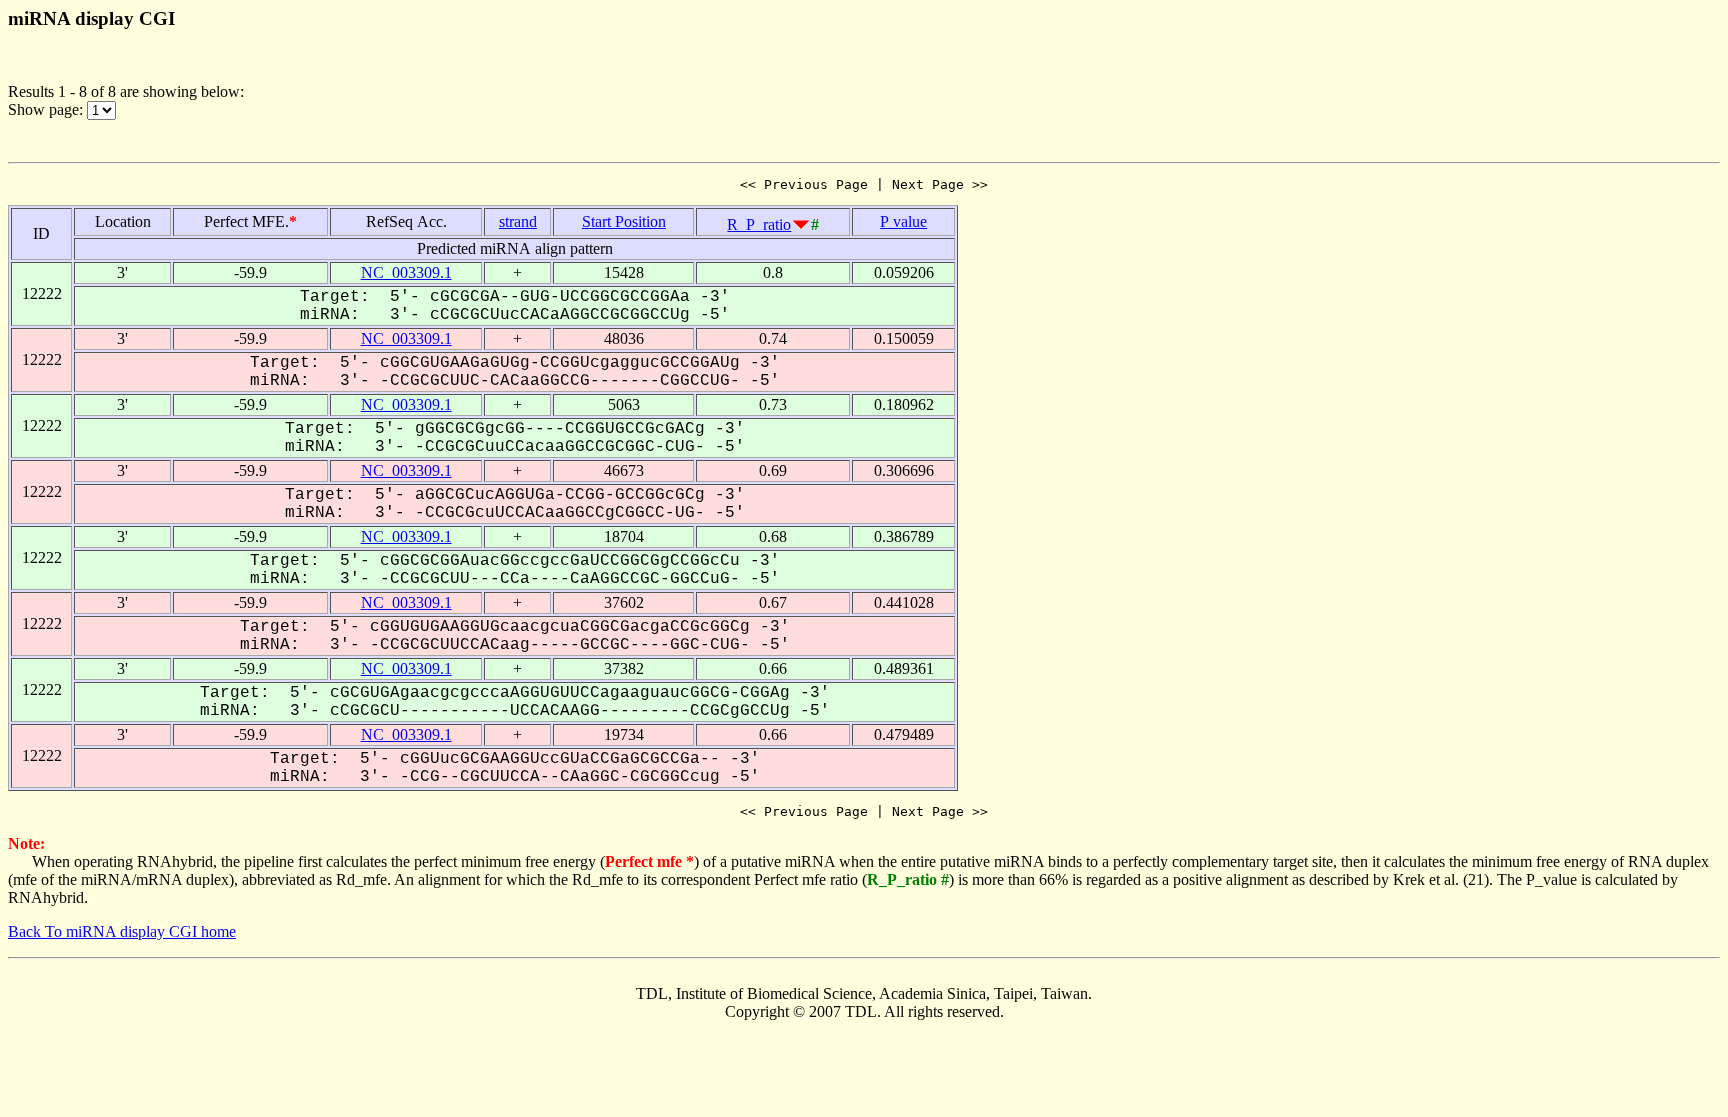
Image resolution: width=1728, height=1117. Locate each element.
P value (903, 221)
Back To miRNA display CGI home (122, 931)
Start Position (624, 221)
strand (518, 221)
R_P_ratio (759, 224)
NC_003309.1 (406, 272)
